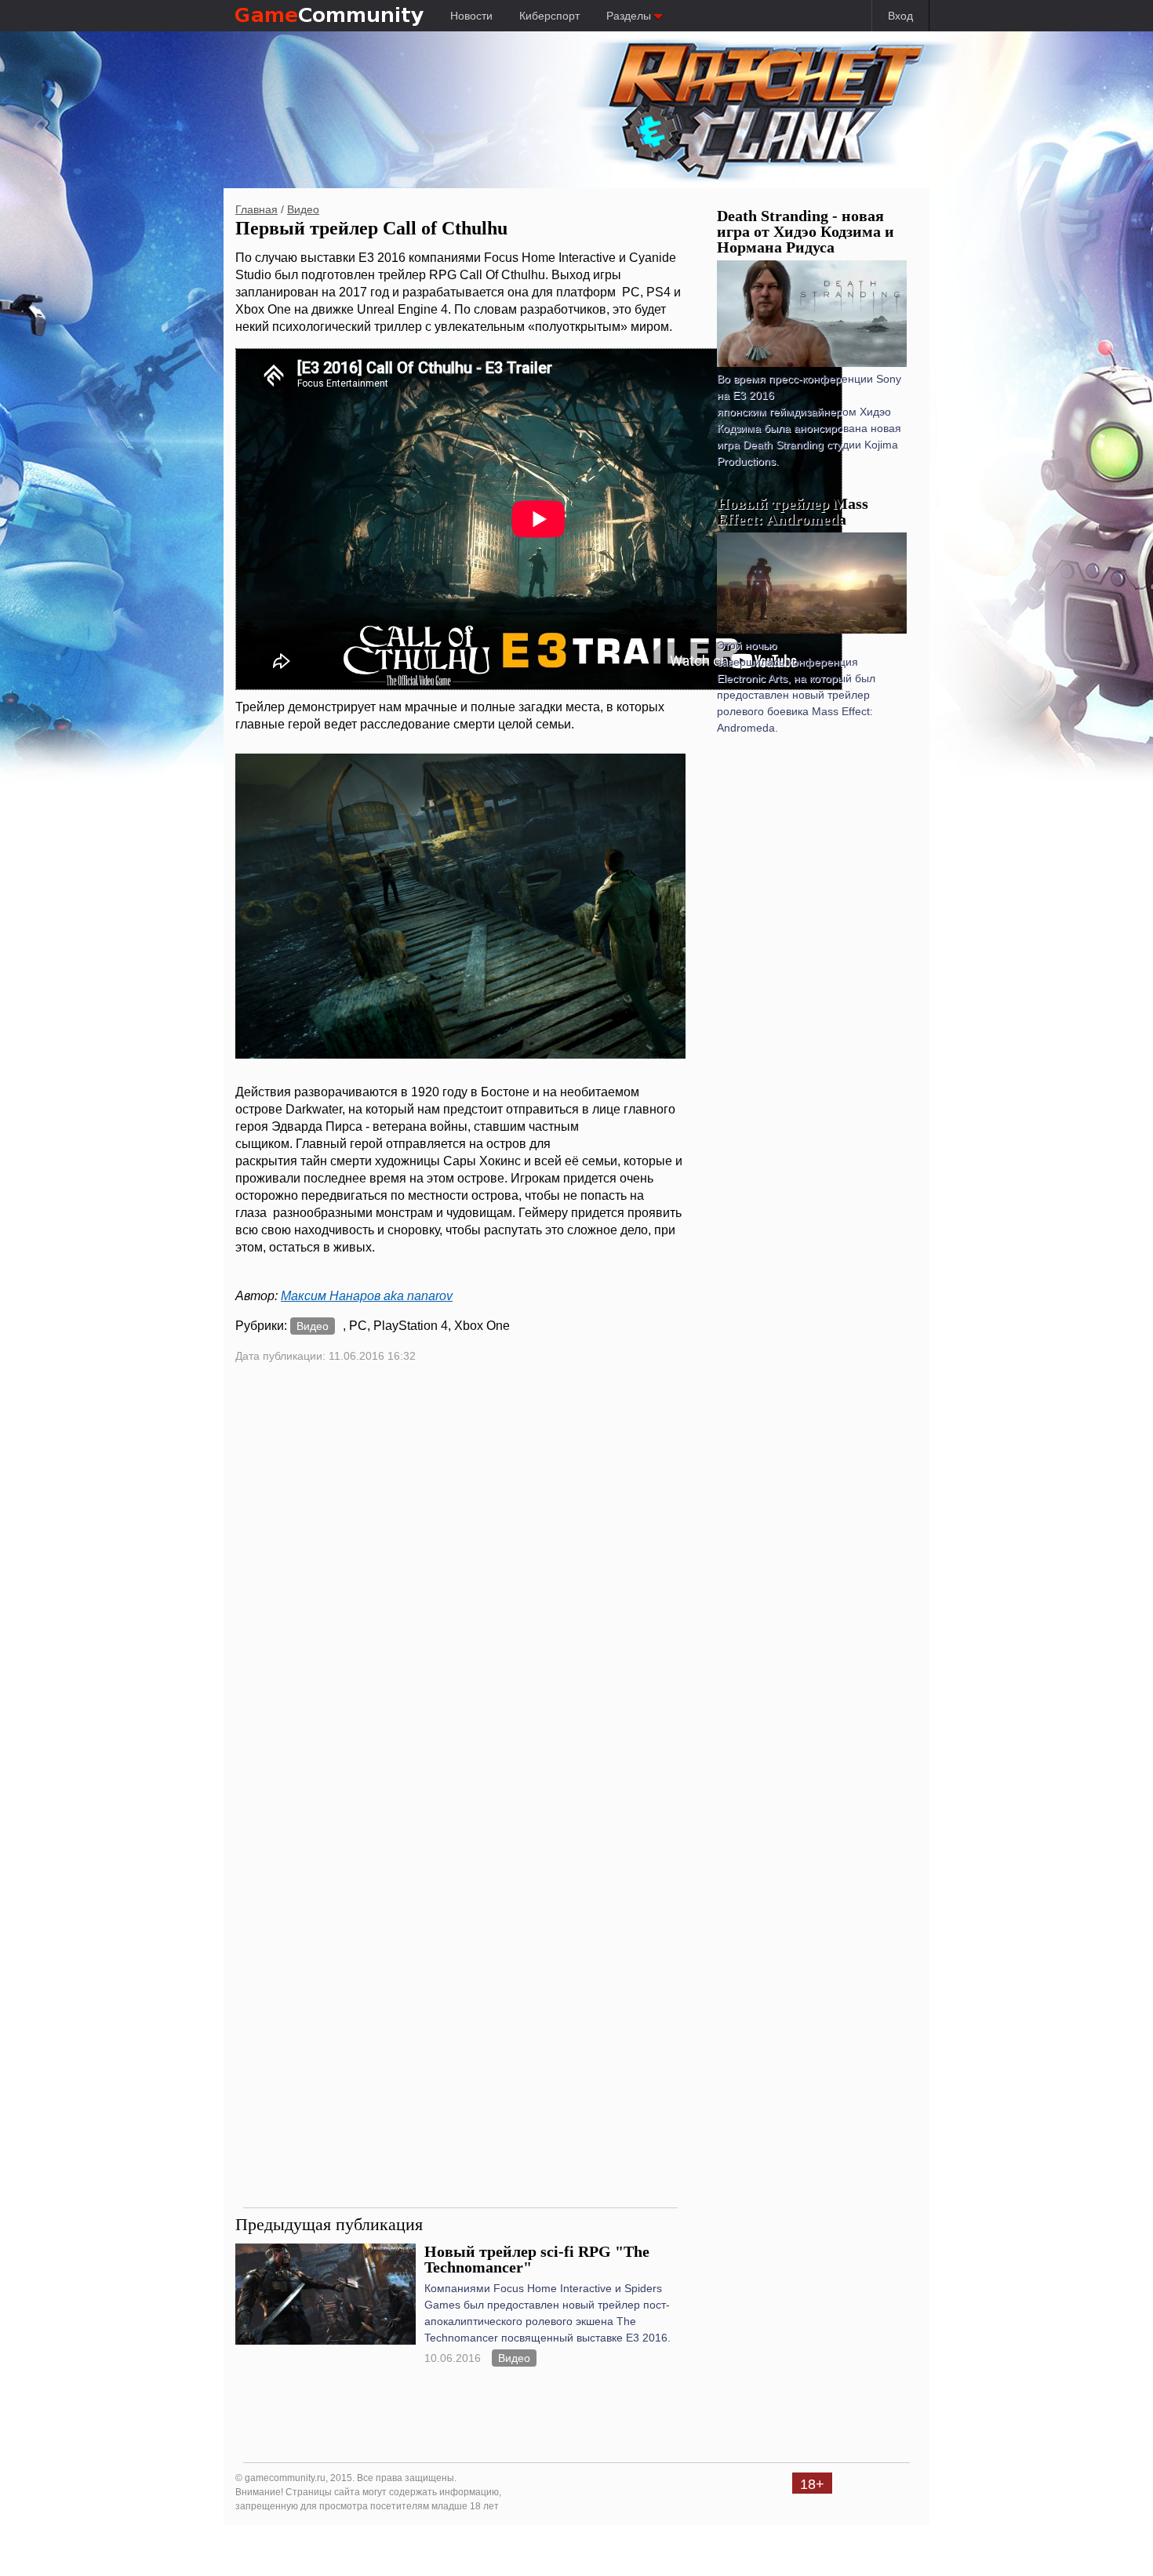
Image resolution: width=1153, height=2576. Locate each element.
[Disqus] (460, 1586)
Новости (471, 16)
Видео (303, 209)
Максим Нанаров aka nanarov (367, 1296)
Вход (900, 16)
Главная (256, 209)
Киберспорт (549, 16)
